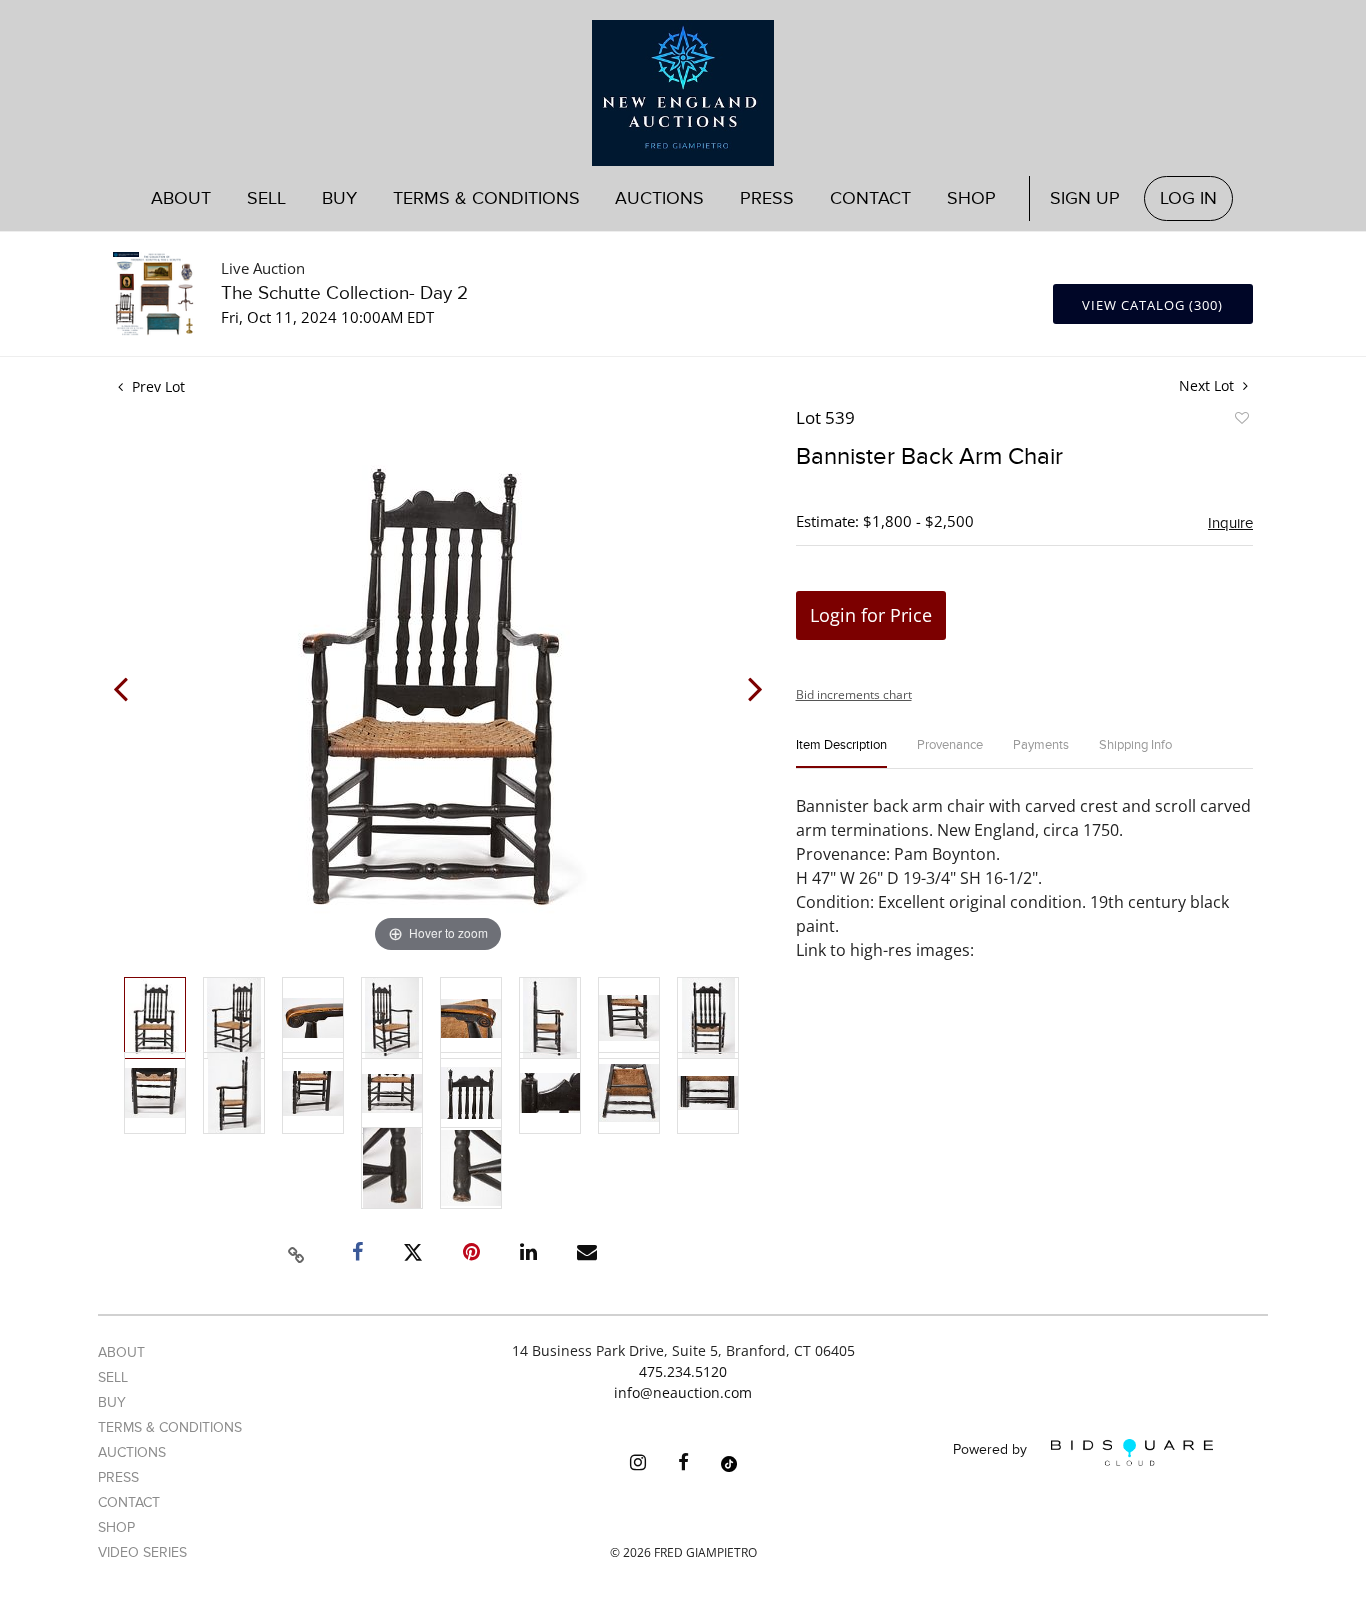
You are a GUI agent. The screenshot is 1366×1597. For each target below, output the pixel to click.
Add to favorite (1241, 421)
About (181, 198)
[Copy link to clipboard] (297, 1252)
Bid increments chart (854, 694)
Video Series (142, 1552)
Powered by (992, 1450)
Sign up (1085, 198)
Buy (112, 1402)
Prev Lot (156, 386)
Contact (870, 198)
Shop (971, 198)
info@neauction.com (683, 1392)
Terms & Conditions (486, 198)
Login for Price (871, 615)
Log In (1188, 198)
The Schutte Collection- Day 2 (344, 293)
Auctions (132, 1452)
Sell (113, 1377)
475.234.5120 (683, 1371)
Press (767, 198)
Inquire (1230, 523)
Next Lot (1208, 385)
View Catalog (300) (1152, 305)
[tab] (841, 753)
